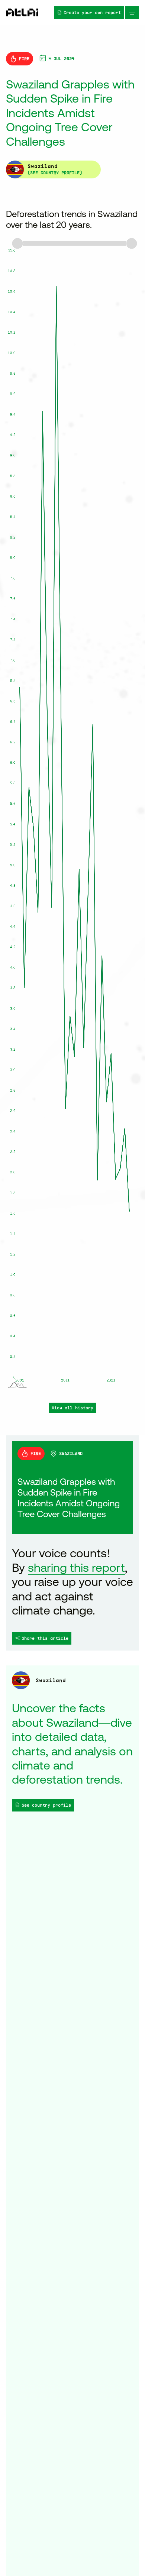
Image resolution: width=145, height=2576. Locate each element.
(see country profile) (55, 173)
